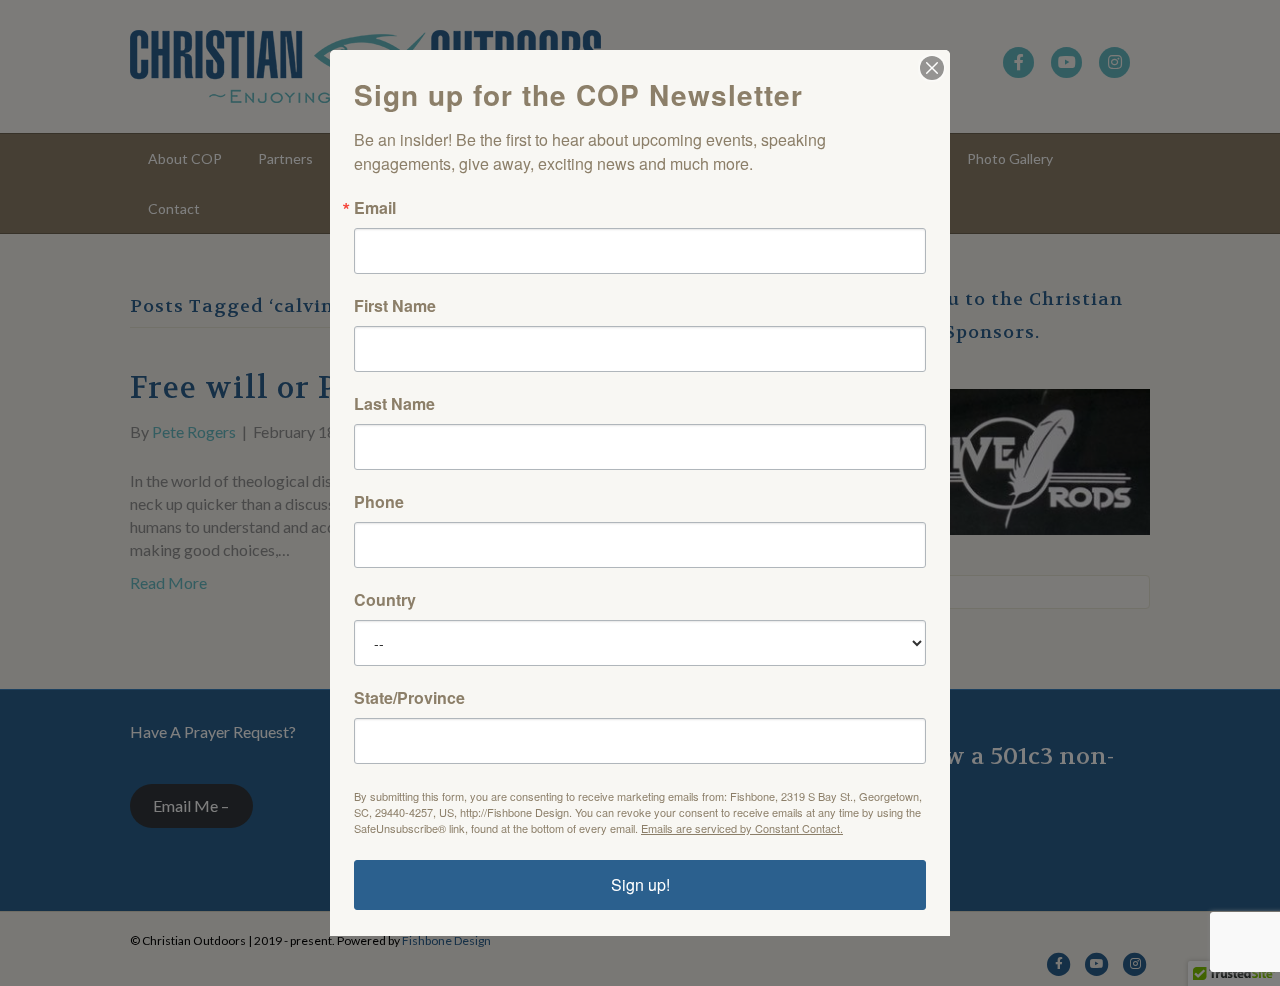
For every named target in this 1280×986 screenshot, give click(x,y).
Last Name (394, 404)
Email (375, 208)
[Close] (932, 68)
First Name (395, 306)
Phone (379, 502)
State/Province (409, 698)
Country (385, 600)
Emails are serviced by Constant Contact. (742, 828)
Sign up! (640, 884)
